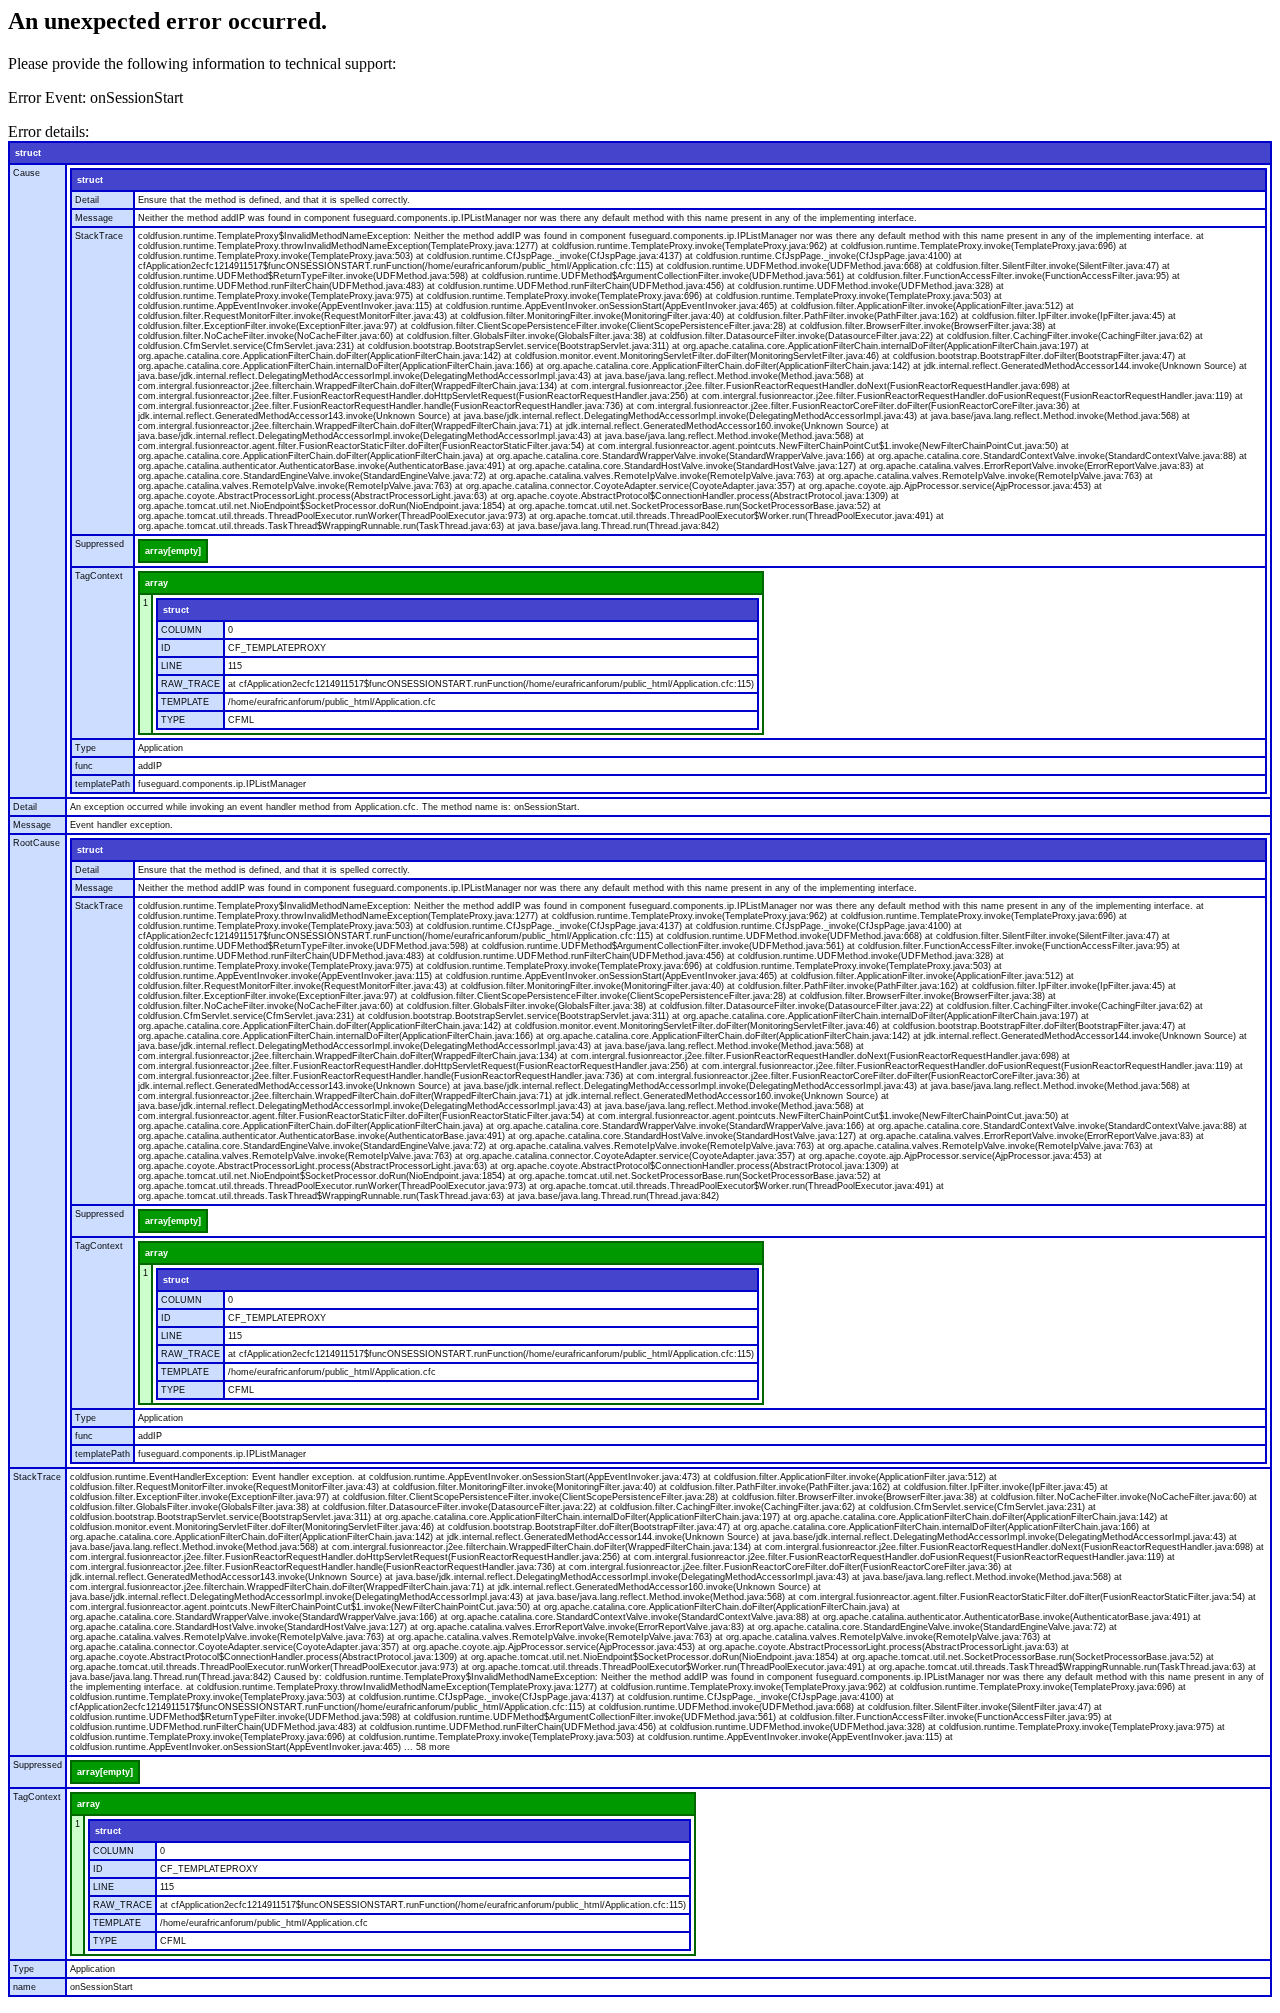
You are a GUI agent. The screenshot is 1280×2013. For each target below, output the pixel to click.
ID (166, 648)
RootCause (36, 843)
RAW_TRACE (190, 684)
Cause (26, 173)
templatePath (102, 784)
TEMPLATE (185, 702)
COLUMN (181, 630)
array (156, 583)
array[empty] (173, 551)
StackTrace (99, 236)
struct (28, 153)
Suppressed (99, 544)
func (84, 766)
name (24, 1987)
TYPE (173, 720)
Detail (87, 200)
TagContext (99, 576)
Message (94, 218)
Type (85, 748)
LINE (171, 666)
